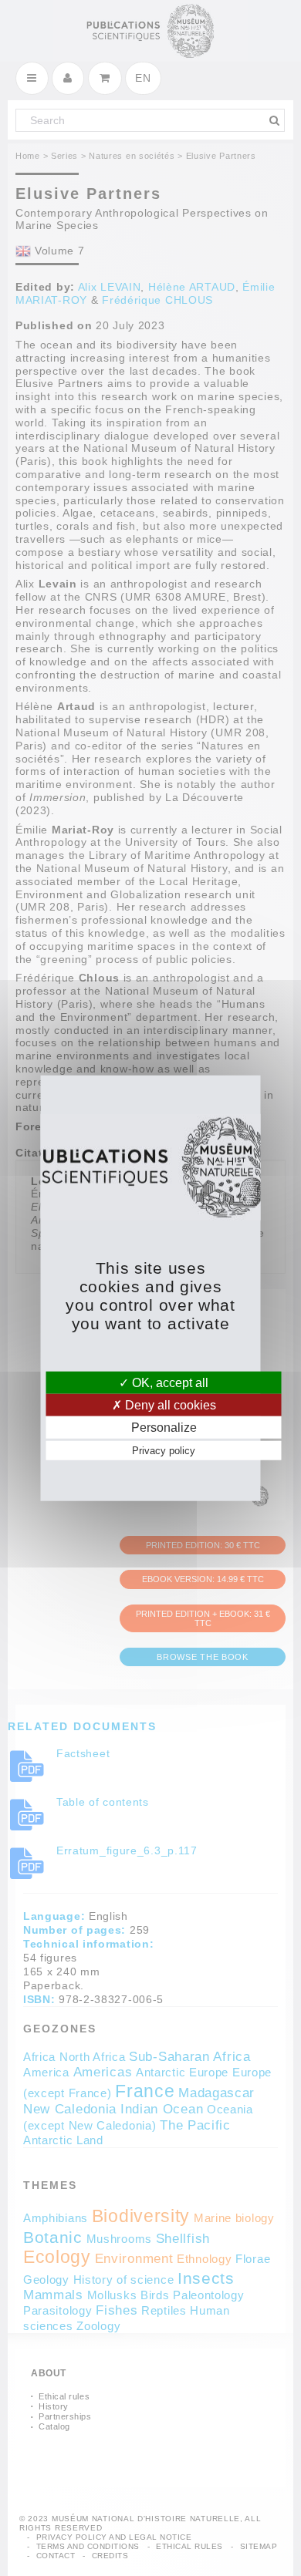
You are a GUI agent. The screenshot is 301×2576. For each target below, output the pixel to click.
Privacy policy (164, 1451)
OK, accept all (169, 1382)
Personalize (164, 1428)
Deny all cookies (169, 1404)
